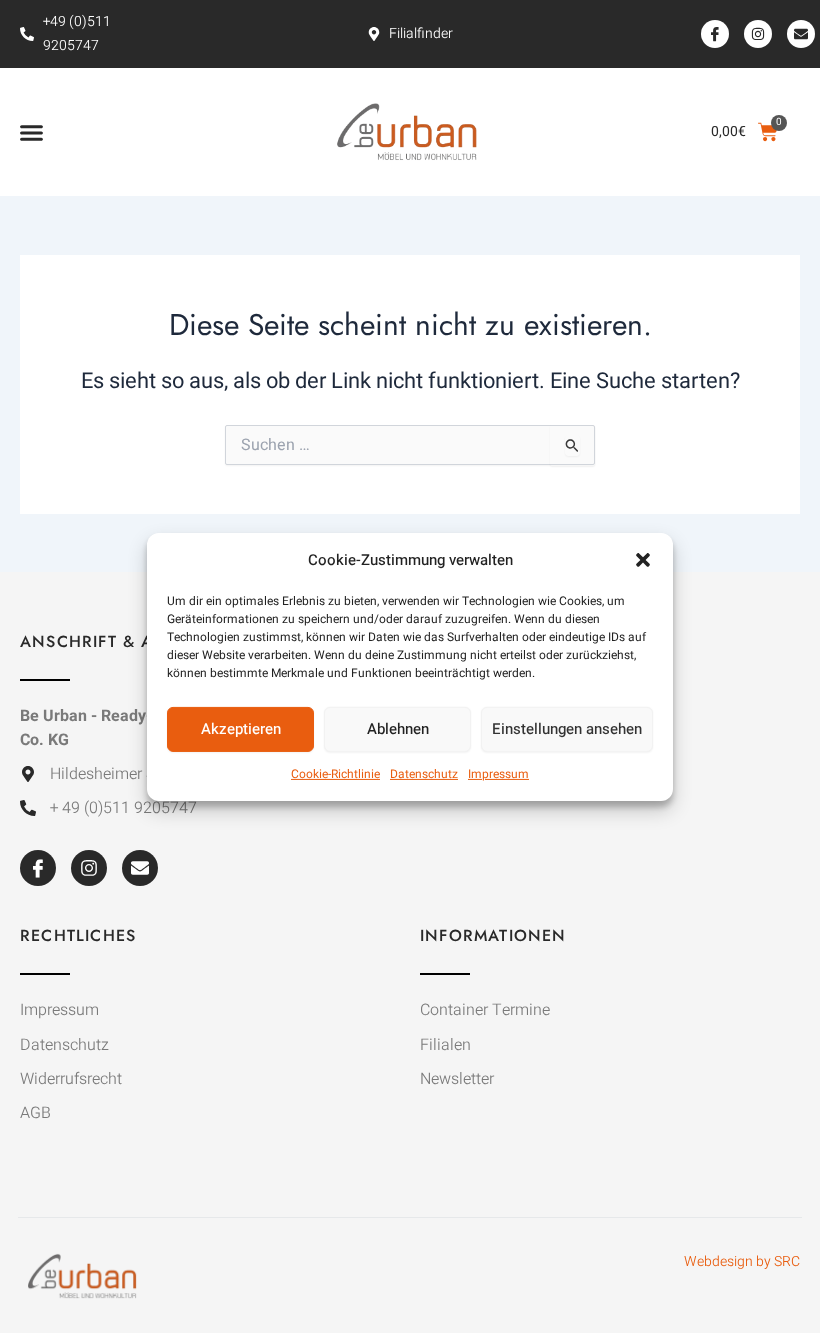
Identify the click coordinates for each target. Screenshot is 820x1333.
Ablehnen (398, 729)
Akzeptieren (241, 729)
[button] (643, 559)
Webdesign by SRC (742, 1261)
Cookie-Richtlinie (335, 774)
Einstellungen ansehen (567, 729)
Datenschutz (424, 774)
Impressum (498, 774)
